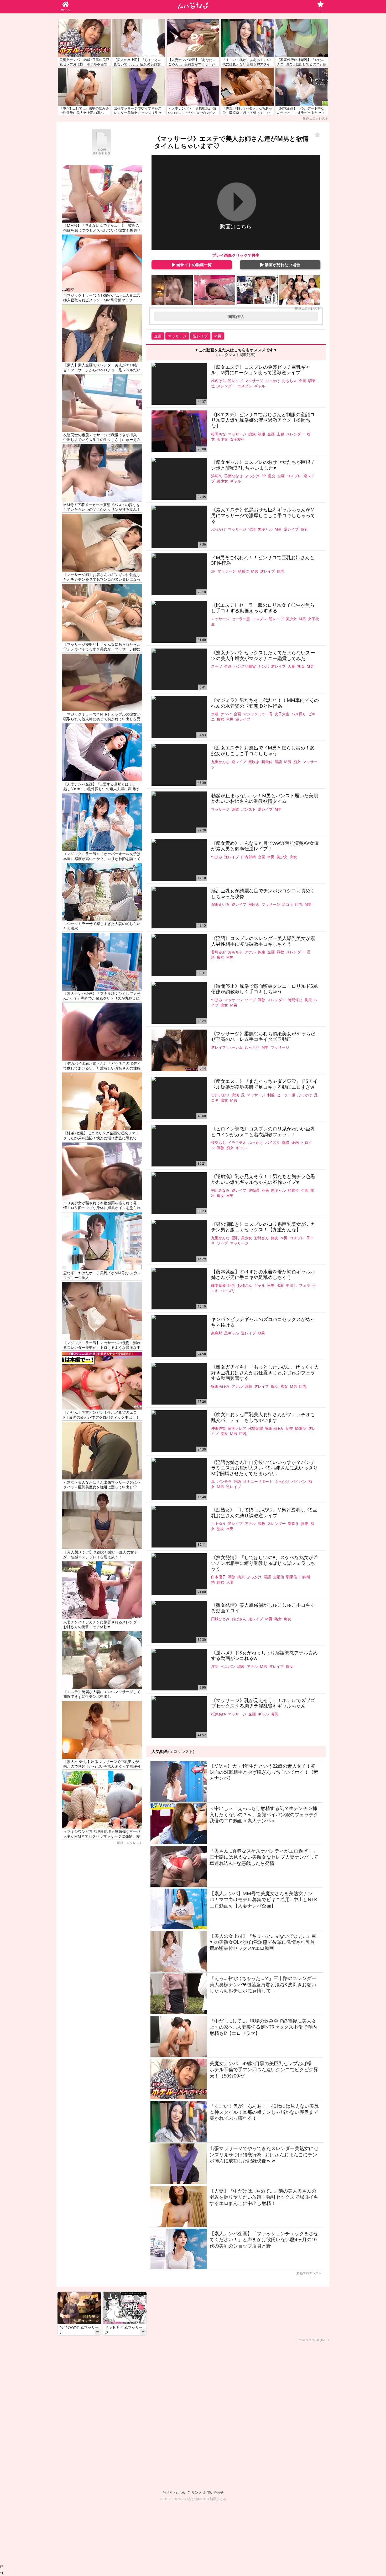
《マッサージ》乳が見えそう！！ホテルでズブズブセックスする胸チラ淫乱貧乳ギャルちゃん (263, 1703)
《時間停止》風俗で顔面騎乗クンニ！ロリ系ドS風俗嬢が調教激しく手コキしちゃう (264, 989)
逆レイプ (200, 336)
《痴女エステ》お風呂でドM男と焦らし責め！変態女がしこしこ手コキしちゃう (263, 751)
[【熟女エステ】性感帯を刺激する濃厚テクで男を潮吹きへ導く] (215, 290)
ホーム (65, 10)
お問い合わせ (213, 2492)
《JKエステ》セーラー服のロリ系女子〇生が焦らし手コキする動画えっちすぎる (263, 608)
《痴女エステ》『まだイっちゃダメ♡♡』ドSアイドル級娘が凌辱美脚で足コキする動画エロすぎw (264, 1084)
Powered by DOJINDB (313, 2340)
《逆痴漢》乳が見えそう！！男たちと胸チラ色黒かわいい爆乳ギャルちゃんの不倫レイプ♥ (263, 1179)
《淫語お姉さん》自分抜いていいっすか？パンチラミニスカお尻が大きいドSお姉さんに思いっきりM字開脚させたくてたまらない (264, 1468)
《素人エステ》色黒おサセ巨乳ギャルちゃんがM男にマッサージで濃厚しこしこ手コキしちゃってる (263, 515)
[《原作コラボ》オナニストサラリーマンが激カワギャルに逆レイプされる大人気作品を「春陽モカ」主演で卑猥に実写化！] (257, 290)
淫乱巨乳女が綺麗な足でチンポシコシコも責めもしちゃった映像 (263, 894)
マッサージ (177, 336)
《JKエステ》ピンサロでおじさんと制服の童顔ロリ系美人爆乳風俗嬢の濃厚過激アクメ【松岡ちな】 (263, 420)
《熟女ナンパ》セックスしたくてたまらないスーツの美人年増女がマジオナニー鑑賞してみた (263, 655)
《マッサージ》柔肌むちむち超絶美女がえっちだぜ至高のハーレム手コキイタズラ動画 (263, 1037)
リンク (197, 2492)
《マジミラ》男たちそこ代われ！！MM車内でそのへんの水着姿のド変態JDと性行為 (265, 703)
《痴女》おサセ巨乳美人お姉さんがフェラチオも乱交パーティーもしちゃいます (263, 1417)
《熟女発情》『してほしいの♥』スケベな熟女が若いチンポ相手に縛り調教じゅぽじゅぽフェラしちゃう (265, 1563)
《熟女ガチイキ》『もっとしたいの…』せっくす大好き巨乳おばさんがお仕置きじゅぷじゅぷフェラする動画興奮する (265, 1373)
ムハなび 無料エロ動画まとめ (204, 2499)
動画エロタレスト (316, 118)
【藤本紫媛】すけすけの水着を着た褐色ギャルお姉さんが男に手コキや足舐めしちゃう (263, 1275)
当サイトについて (176, 2492)
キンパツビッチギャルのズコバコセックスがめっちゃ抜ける (263, 1322)
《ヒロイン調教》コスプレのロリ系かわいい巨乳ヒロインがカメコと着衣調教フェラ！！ (263, 1132)
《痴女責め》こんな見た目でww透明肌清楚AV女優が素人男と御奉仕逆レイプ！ (265, 846)
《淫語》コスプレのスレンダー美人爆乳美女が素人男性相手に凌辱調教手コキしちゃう (263, 941)
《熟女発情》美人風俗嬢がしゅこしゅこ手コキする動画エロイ (263, 1608)
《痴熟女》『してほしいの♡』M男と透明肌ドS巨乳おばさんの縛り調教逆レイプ (264, 1513)
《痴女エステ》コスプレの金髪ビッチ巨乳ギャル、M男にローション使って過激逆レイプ (261, 370)
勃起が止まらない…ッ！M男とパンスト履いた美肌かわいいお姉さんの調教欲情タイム (265, 798)
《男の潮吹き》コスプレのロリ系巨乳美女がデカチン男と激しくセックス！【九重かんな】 (263, 1227)
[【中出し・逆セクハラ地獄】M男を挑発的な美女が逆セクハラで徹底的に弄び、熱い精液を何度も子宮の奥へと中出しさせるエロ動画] (172, 290)
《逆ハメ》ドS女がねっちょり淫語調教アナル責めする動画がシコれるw (264, 1656)
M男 (218, 336)
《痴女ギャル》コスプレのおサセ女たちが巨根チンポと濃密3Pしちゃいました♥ (263, 465)
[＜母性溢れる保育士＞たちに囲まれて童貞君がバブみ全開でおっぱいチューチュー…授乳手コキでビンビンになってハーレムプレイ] (300, 290)
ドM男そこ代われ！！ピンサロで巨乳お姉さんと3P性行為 (263, 560)
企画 (158, 336)
